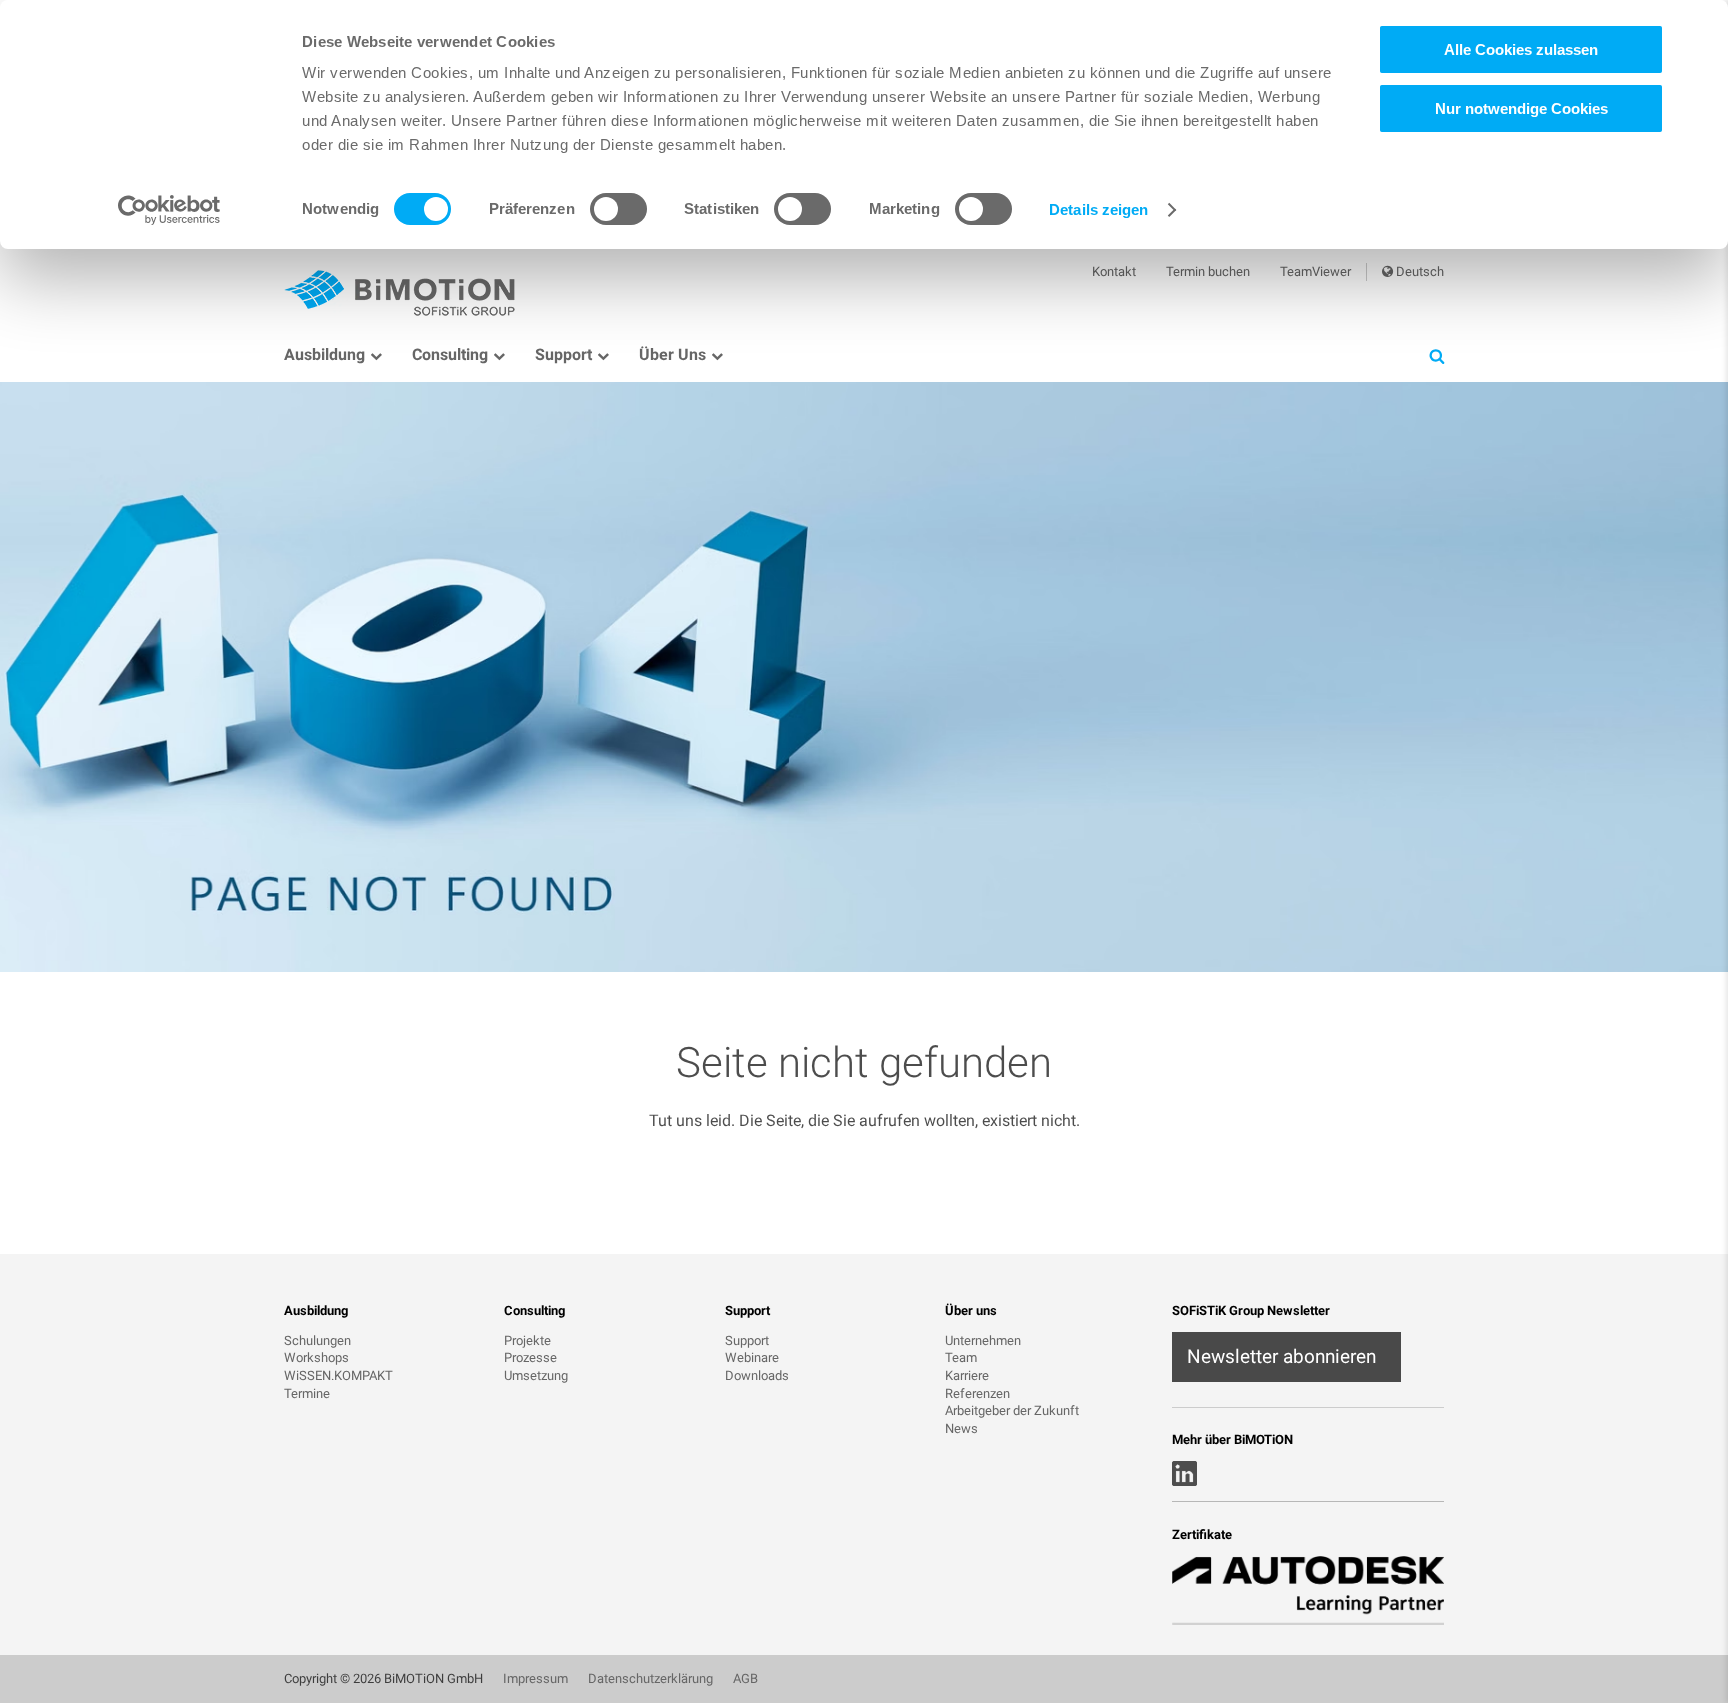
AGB (745, 1678)
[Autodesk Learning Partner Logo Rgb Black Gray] (1308, 1590)
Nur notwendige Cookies (1521, 108)
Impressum (535, 1678)
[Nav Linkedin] (1184, 1473)
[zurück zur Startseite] (404, 291)
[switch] (618, 209)
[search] (1436, 355)
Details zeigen (1098, 209)
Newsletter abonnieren (1281, 1356)
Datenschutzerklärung (650, 1678)
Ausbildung (324, 354)
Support (563, 354)
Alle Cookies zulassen (1521, 49)
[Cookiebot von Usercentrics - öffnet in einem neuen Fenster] (169, 210)
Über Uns (672, 354)
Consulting (450, 354)
